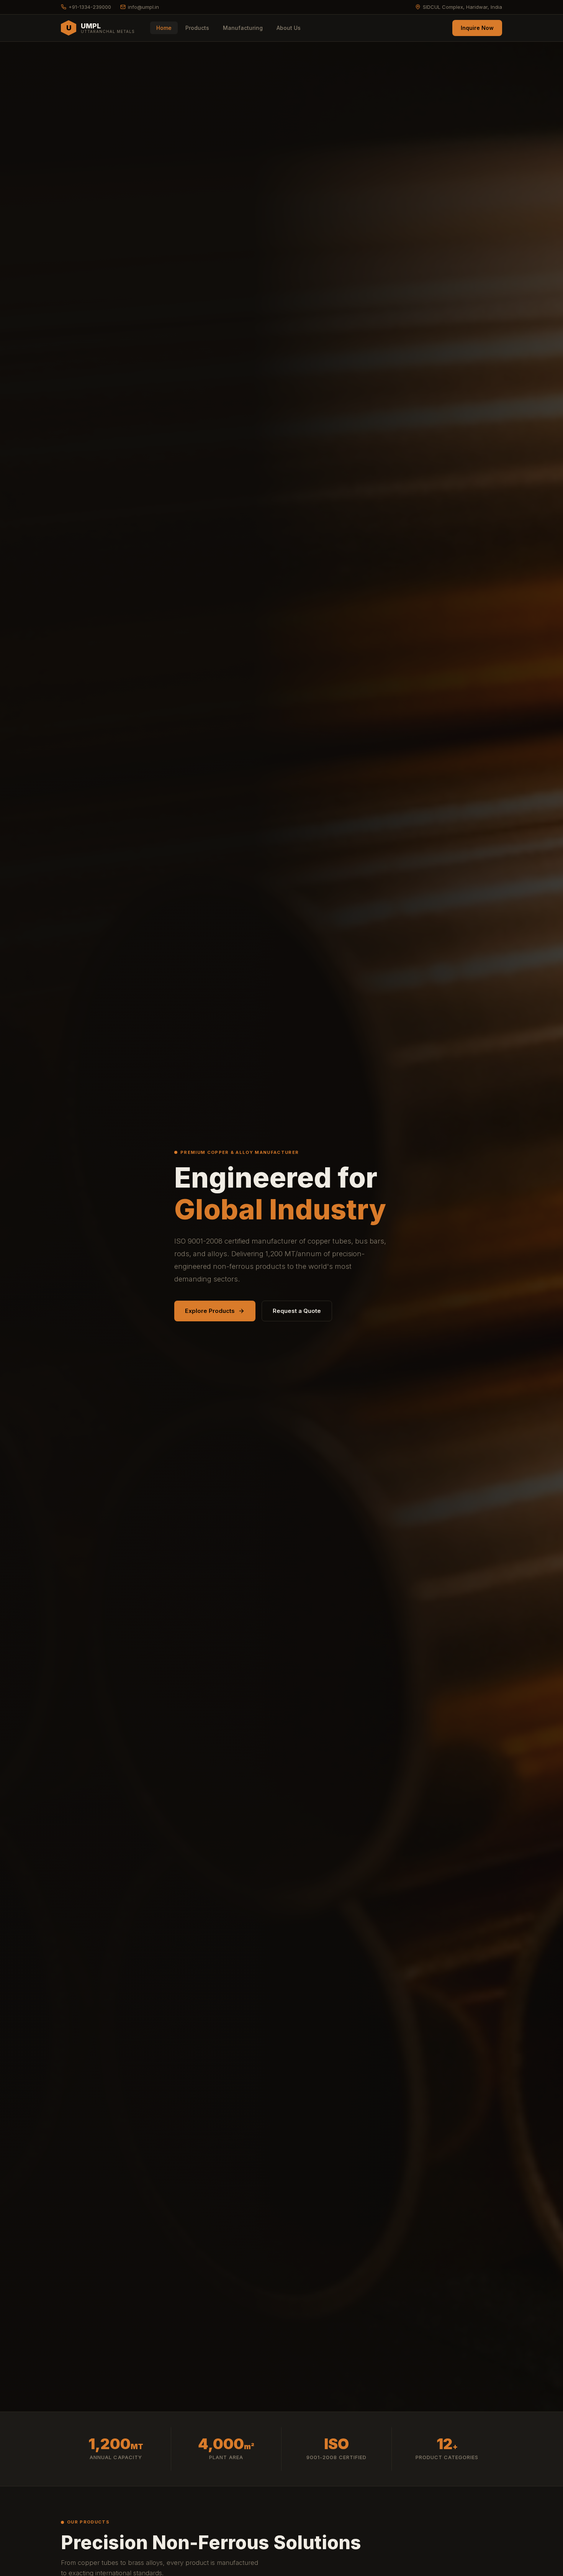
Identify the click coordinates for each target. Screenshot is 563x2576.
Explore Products (210, 1311)
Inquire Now (477, 28)
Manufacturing (243, 28)
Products (197, 28)
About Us (289, 28)
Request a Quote (297, 1311)
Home (164, 28)
